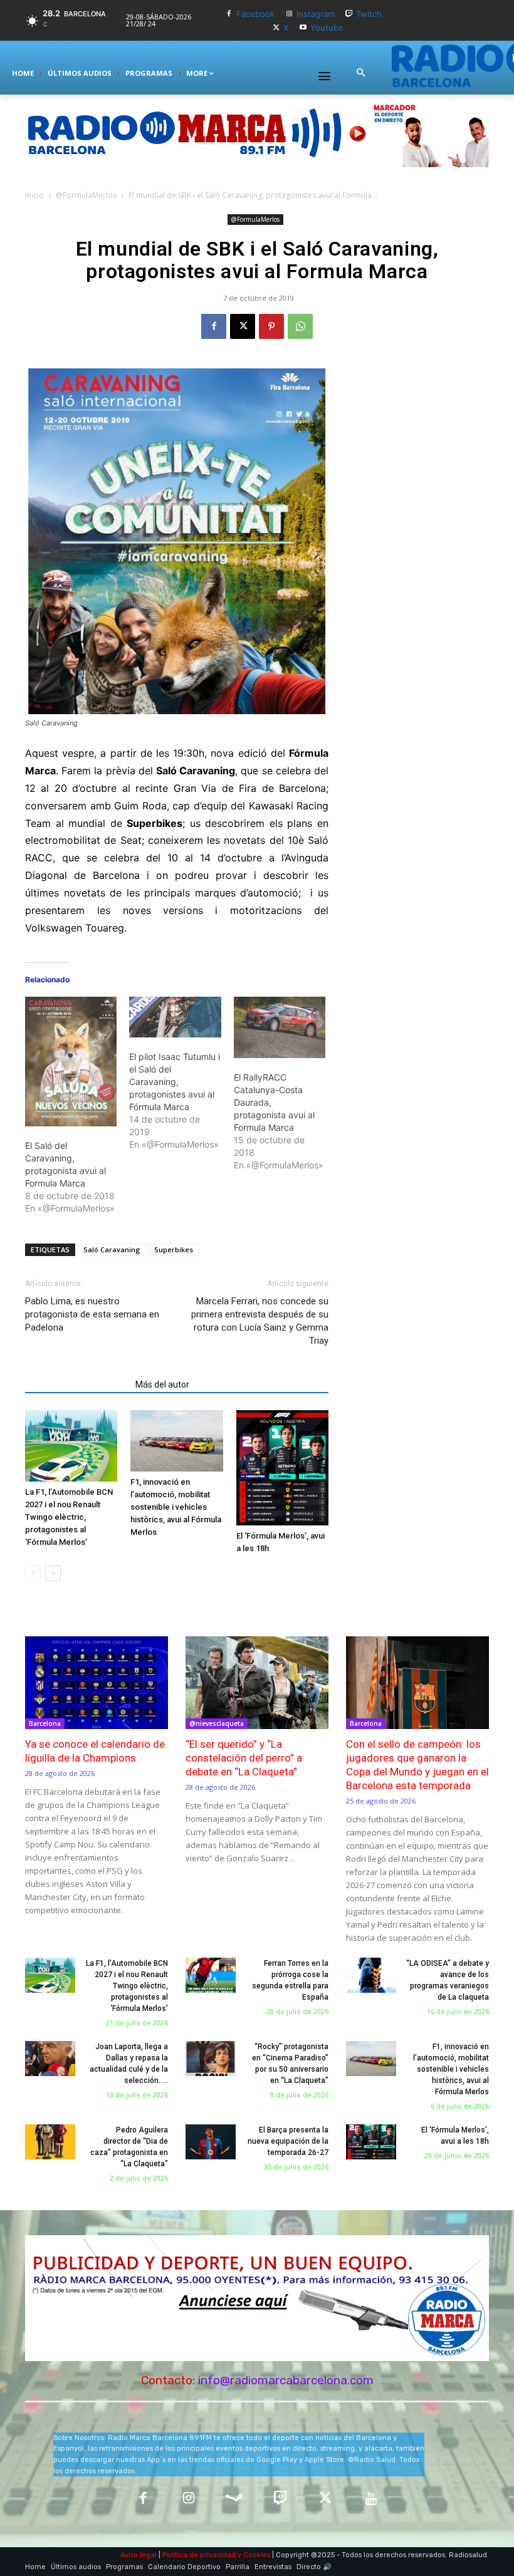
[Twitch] (349, 14)
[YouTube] (371, 2499)
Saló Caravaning (112, 1249)
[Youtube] (303, 28)
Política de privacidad (199, 2555)
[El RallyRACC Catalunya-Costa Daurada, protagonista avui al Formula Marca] (280, 1027)
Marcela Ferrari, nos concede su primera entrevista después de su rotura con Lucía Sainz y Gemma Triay (260, 1321)
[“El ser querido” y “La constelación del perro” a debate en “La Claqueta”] (257, 1683)
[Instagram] (289, 14)
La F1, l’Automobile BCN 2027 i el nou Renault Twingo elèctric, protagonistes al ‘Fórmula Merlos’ (69, 1517)
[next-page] (53, 1573)
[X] (276, 28)
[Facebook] (229, 14)
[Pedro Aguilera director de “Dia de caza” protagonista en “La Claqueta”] (50, 2142)
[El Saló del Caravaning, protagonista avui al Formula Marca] (71, 1061)
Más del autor (162, 1384)
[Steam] (234, 2499)
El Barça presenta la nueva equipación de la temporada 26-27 (288, 2141)
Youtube (327, 28)
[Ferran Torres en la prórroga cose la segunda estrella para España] (211, 1975)
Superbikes (174, 1249)
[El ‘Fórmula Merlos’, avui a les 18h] (282, 1468)
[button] (360, 73)
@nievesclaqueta (217, 1723)
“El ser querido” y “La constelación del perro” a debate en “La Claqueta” (244, 1758)
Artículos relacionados (76, 1384)
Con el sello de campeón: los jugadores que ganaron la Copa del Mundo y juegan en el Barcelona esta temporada (417, 1765)
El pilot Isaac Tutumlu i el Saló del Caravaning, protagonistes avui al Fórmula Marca (175, 1082)
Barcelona (45, 1723)
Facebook (255, 14)
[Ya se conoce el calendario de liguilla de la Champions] (97, 1683)
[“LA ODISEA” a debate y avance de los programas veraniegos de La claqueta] (371, 1975)
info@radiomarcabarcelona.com (286, 2380)
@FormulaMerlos (86, 195)
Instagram (316, 14)
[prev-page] (33, 1573)
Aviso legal (139, 2555)
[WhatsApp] (300, 326)
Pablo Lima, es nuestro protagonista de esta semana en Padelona (92, 1314)
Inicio (34, 195)
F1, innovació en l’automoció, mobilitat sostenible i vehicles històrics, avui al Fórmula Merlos (176, 1507)
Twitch (369, 14)
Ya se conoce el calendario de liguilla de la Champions (95, 1751)
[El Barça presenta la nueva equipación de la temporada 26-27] (211, 2142)
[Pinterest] (271, 326)
